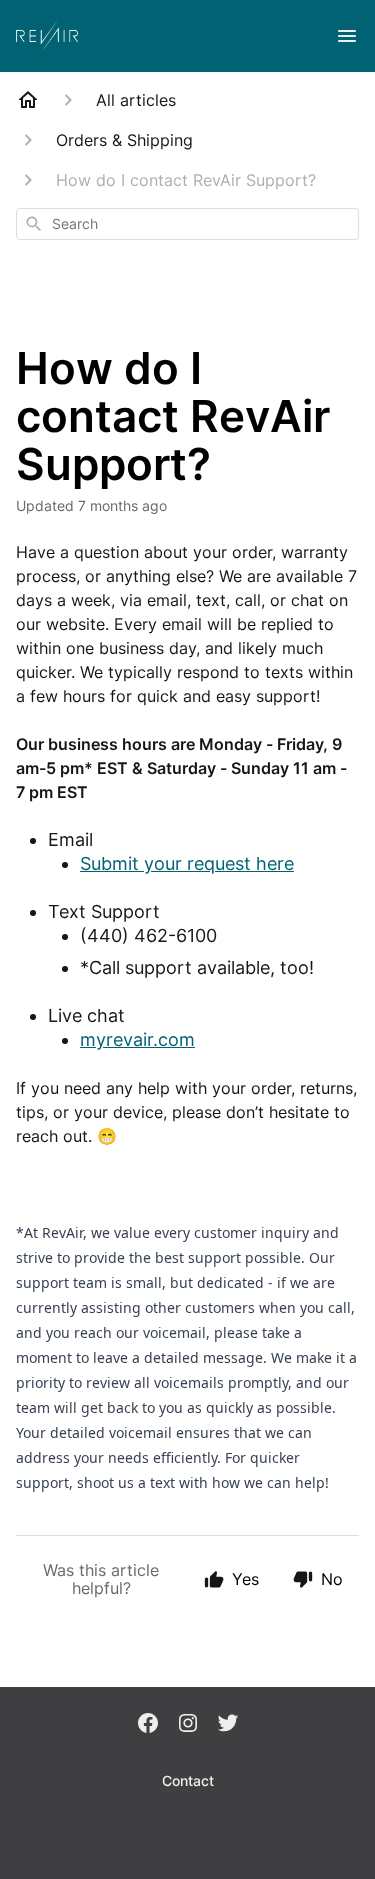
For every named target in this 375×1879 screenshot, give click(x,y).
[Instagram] (188, 1725)
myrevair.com (137, 1039)
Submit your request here (187, 863)
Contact (188, 1780)
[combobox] (187, 224)
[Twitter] (228, 1725)
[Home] (28, 100)
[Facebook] (148, 1725)
